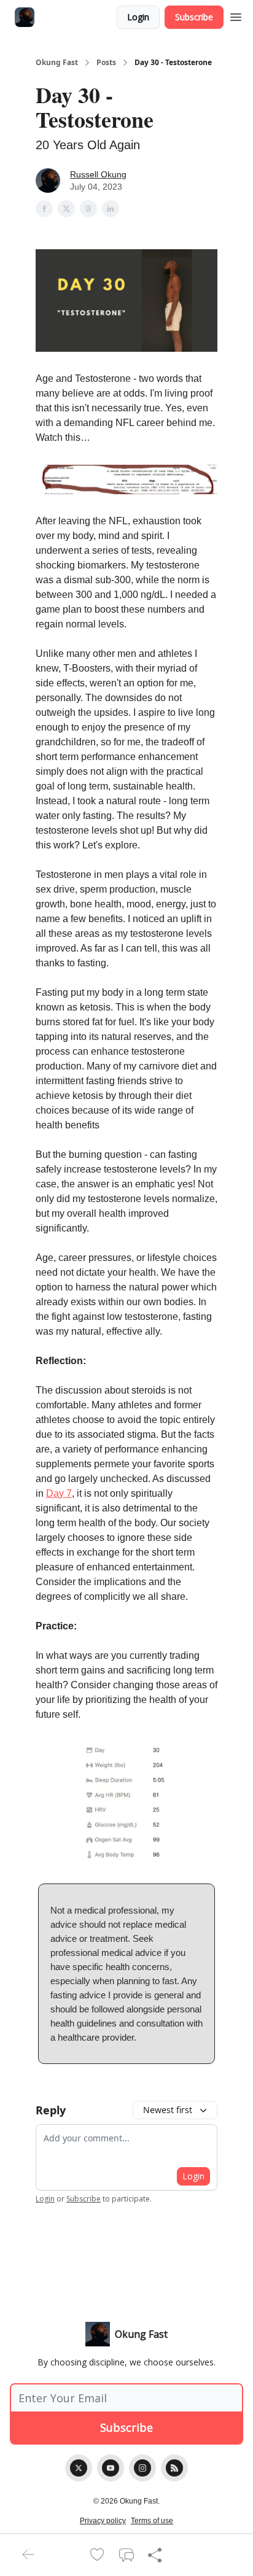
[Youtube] (111, 2468)
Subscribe (194, 17)
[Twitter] (79, 2468)
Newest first (168, 2110)
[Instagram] (142, 2468)
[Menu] (236, 15)
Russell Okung (98, 174)
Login (138, 17)
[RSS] (174, 2468)
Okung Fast (57, 63)
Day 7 (59, 1493)
